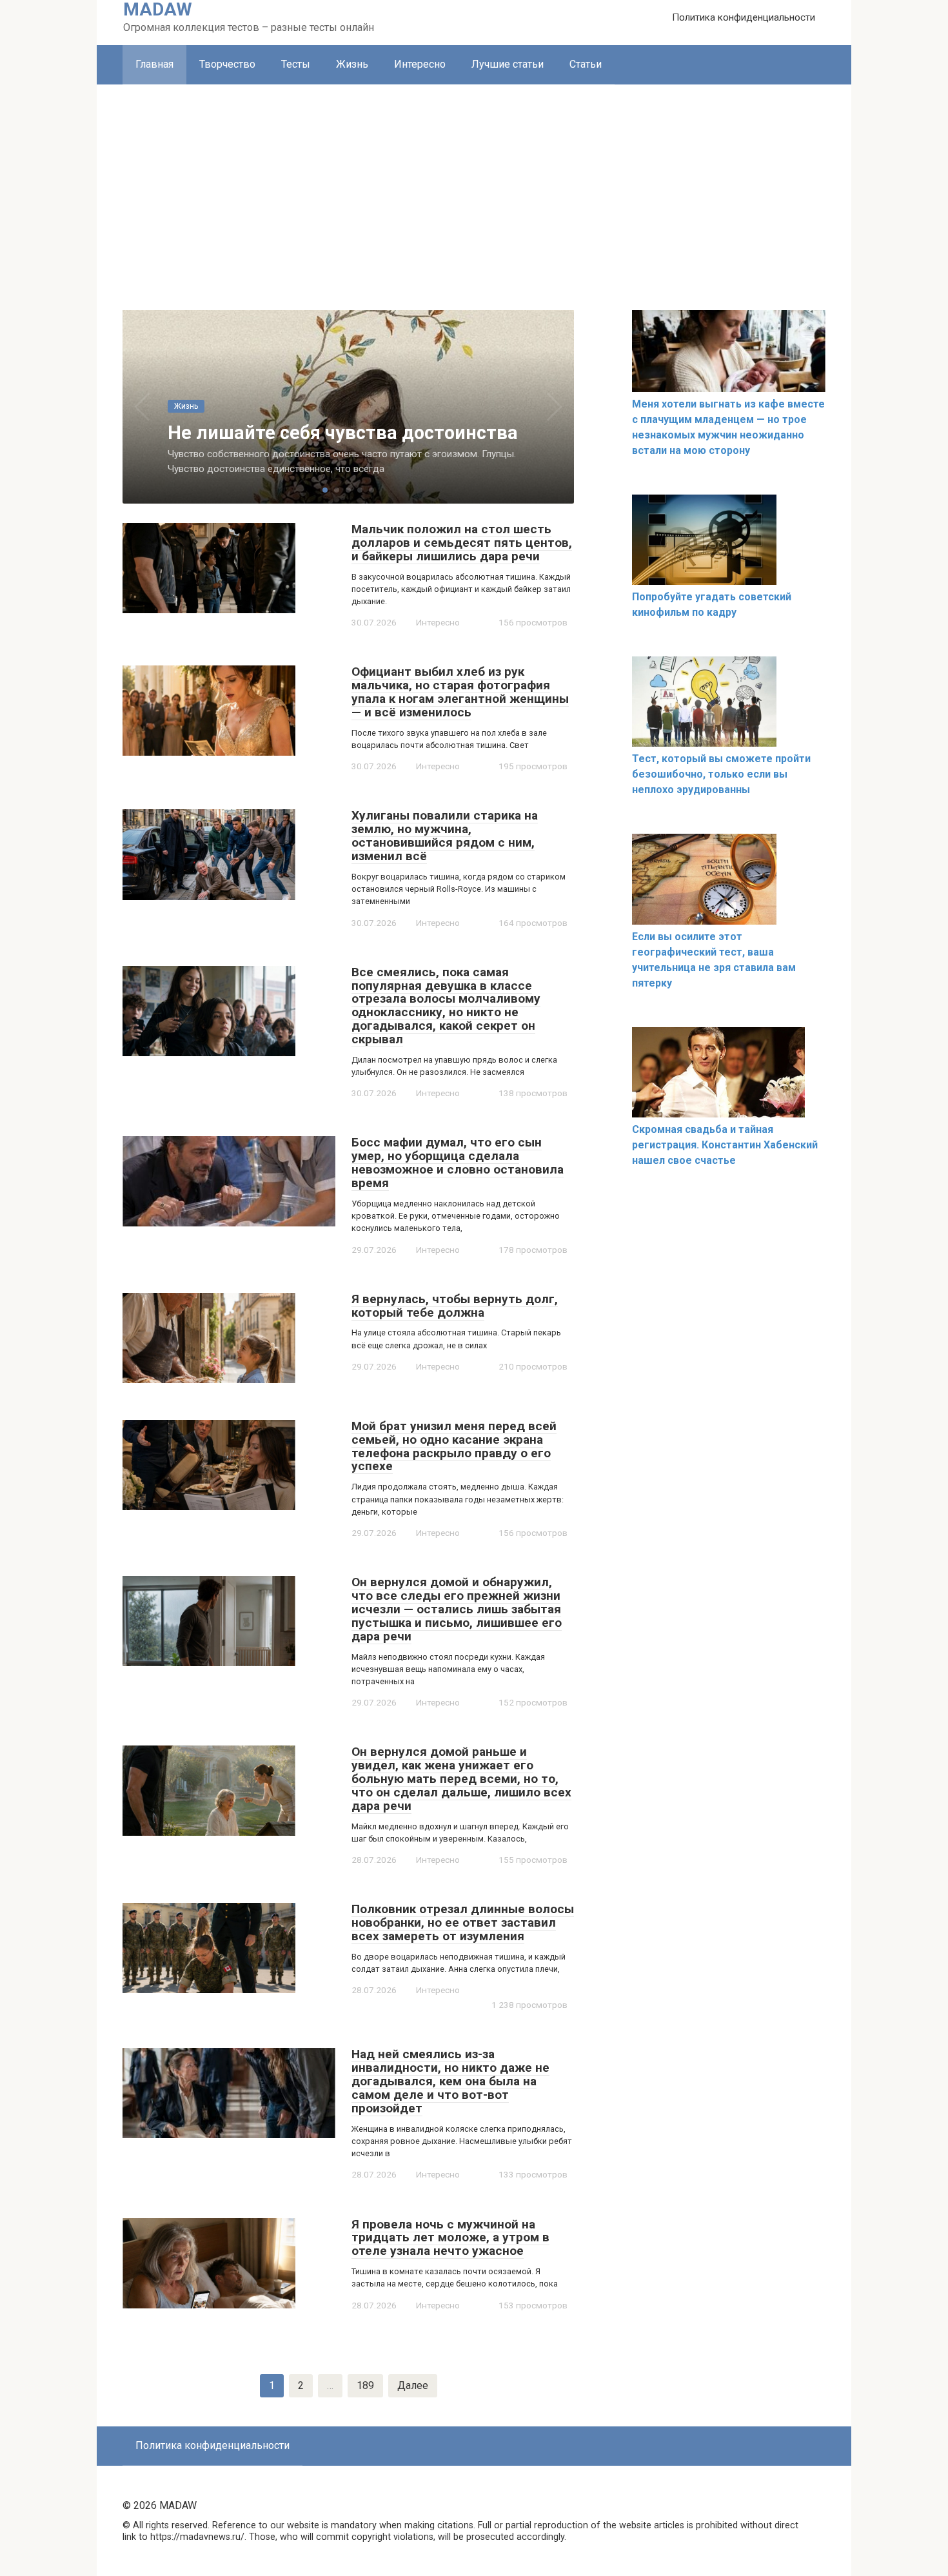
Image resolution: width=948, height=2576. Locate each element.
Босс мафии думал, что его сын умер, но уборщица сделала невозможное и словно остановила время (458, 1163)
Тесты (296, 64)
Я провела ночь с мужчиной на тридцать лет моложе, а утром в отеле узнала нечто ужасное (450, 2238)
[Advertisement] (474, 181)
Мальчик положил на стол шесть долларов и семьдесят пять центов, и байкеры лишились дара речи (462, 543)
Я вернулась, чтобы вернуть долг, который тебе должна (455, 1306)
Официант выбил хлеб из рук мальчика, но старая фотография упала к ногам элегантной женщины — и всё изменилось (460, 692)
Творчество (227, 64)
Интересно (420, 64)
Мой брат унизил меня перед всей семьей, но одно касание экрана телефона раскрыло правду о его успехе (454, 1446)
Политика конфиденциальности (744, 17)
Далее (413, 2385)
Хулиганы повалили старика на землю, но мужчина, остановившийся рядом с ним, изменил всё (445, 836)
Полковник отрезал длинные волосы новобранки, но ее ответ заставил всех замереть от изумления (463, 1922)
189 (365, 2385)
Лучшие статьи (508, 64)
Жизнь (352, 64)
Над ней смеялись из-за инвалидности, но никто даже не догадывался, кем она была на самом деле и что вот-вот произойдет (450, 2081)
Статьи (586, 64)
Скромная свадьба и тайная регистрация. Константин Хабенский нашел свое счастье (725, 1145)
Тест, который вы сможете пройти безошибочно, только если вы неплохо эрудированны (721, 774)
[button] (325, 490)
